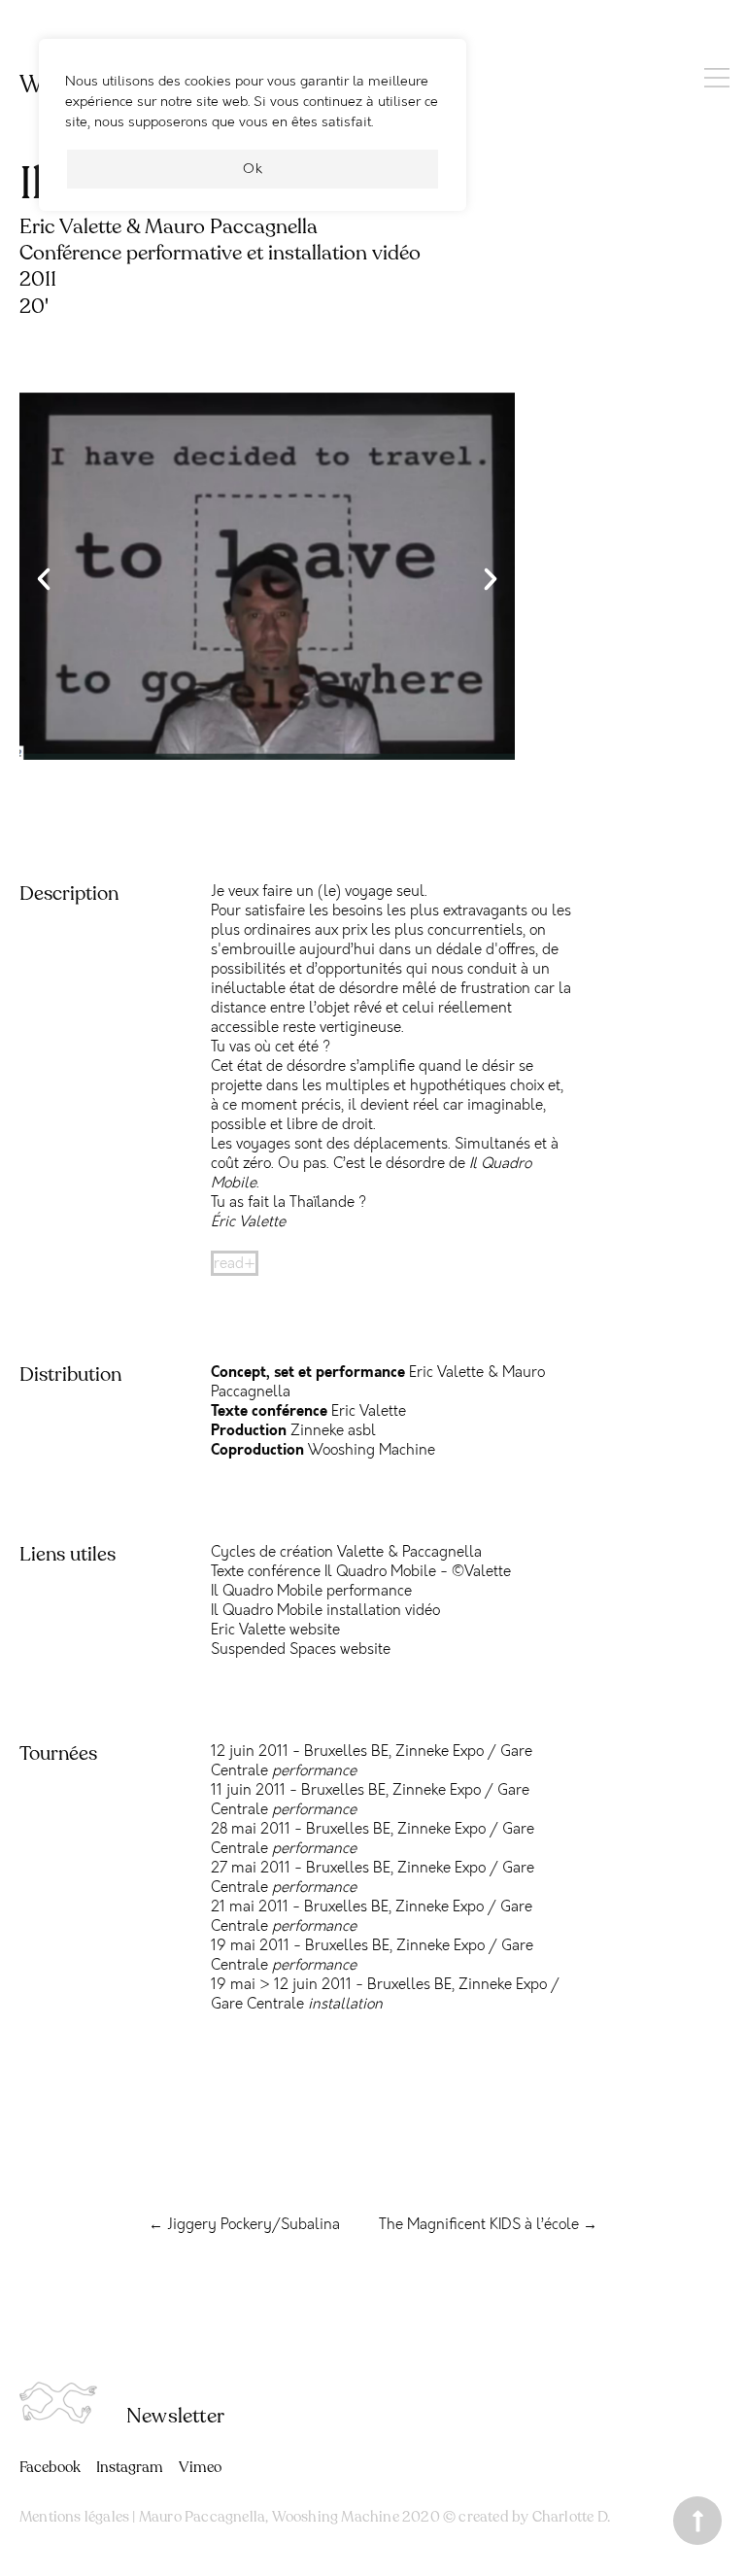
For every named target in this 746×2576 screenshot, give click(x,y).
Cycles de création (272, 1552)
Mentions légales (74, 2517)
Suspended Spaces (273, 1649)
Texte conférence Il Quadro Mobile (323, 1571)
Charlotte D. (571, 2517)
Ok (253, 169)
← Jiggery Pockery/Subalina (244, 2224)
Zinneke (422, 1751)
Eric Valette (248, 1630)
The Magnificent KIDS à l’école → (488, 2224)
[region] (253, 135)
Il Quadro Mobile (267, 1591)
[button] (44, 579)
